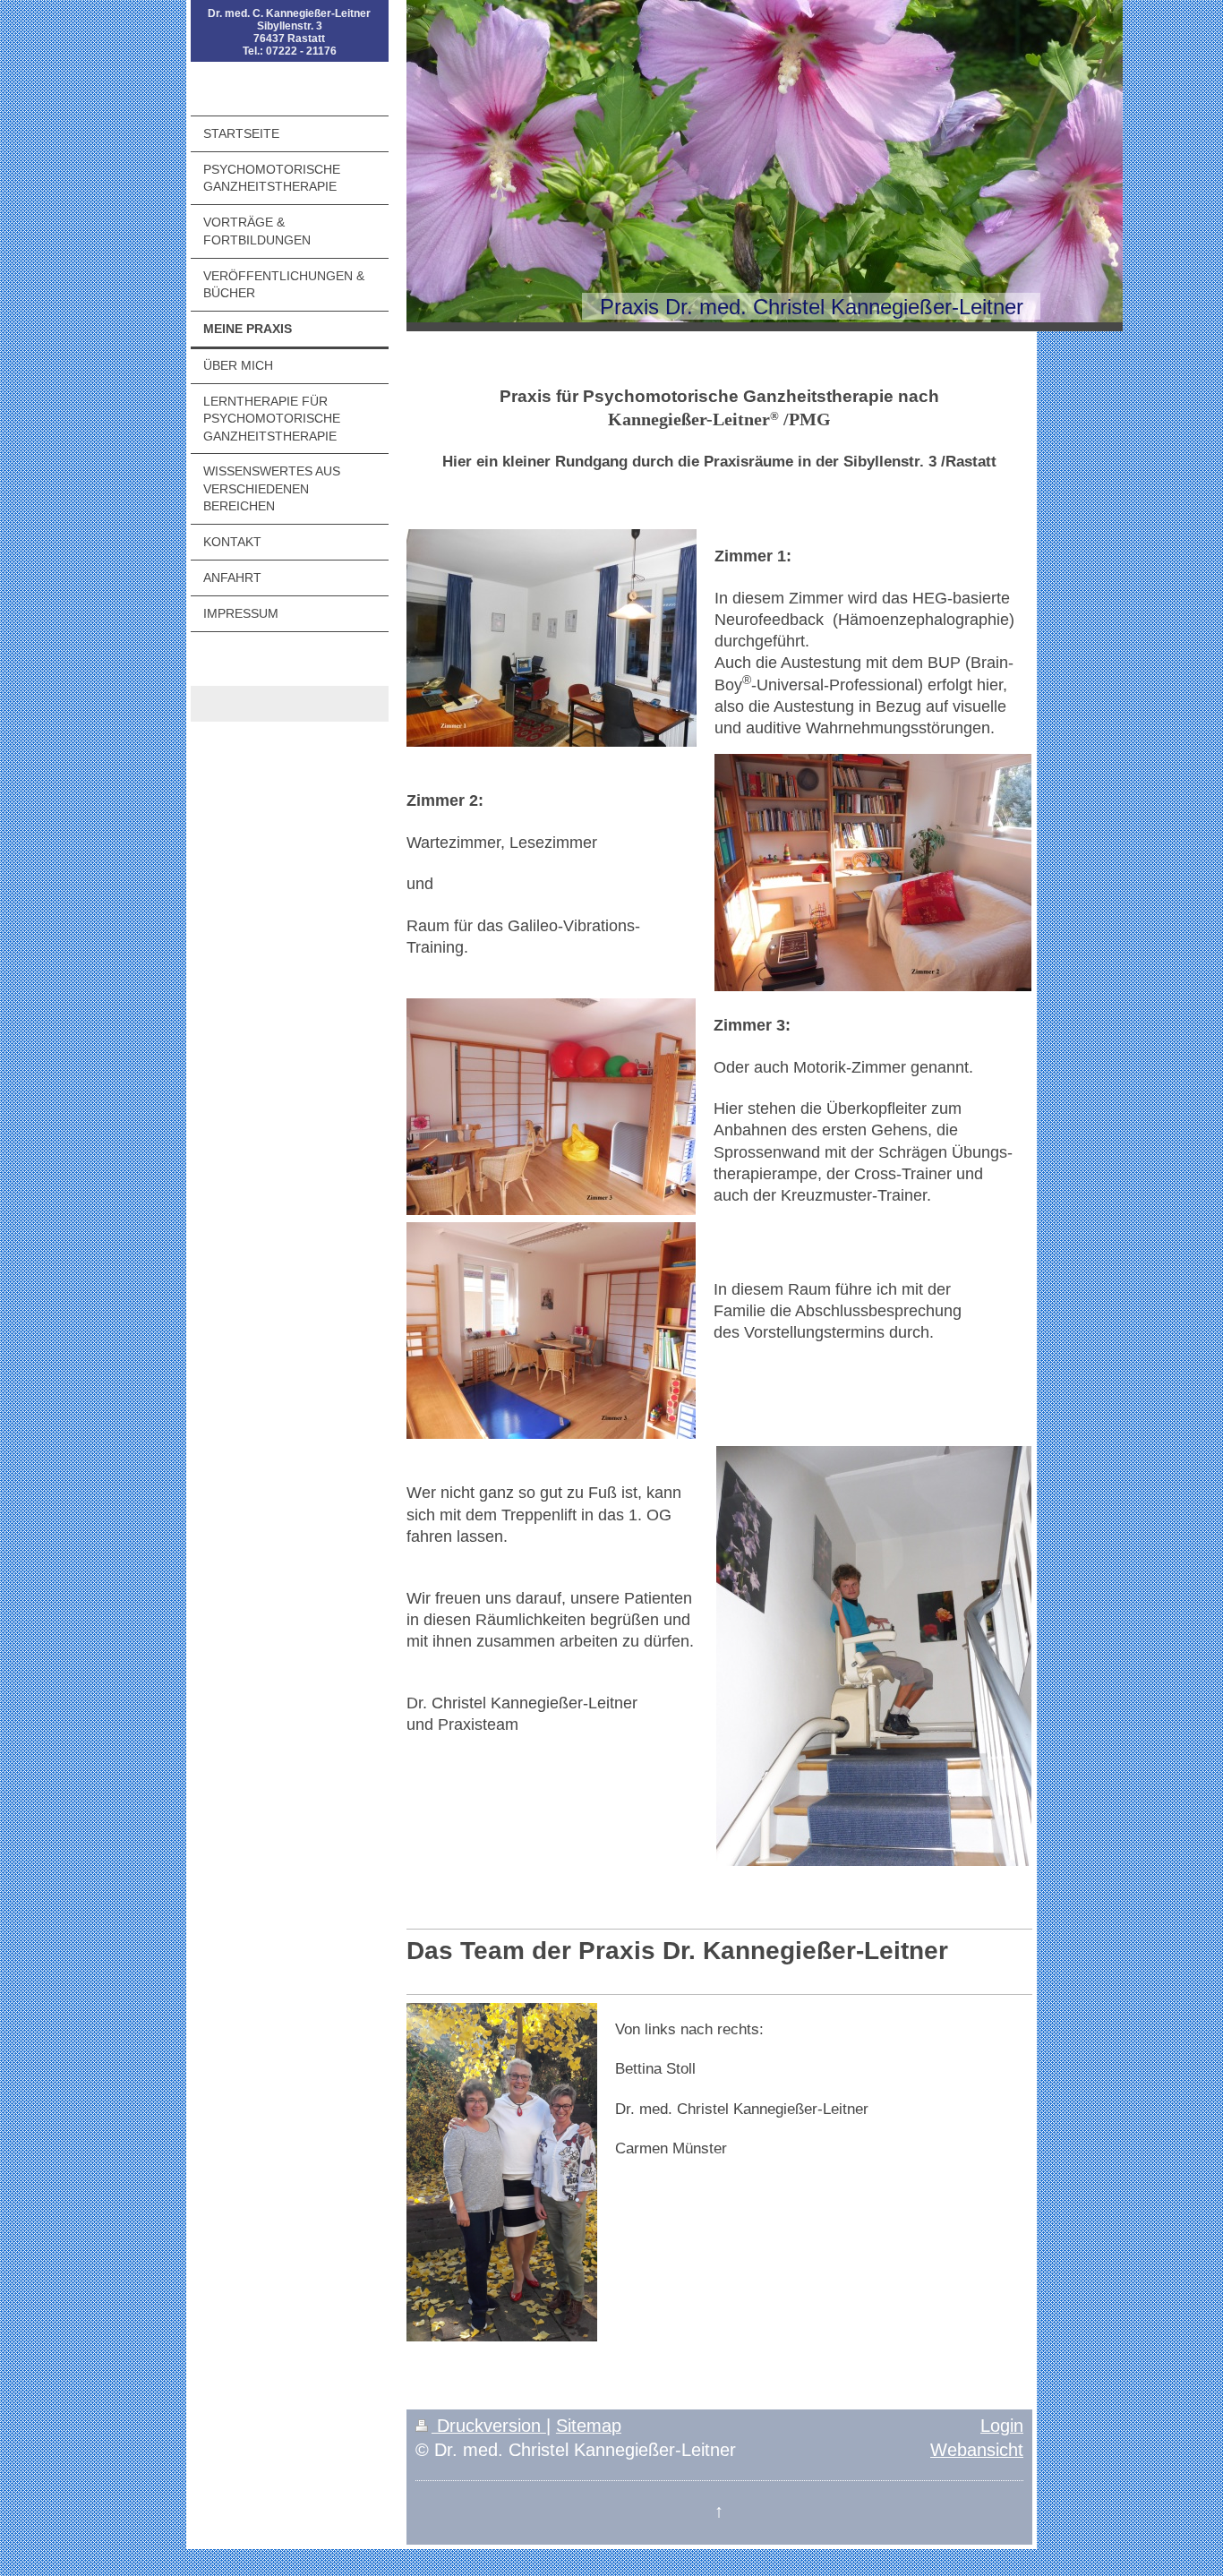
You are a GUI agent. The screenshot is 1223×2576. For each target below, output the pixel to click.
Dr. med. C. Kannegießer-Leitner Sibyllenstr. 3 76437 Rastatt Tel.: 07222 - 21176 (289, 32)
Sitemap (589, 2426)
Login (1002, 2426)
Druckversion (489, 2426)
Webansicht (977, 2450)
